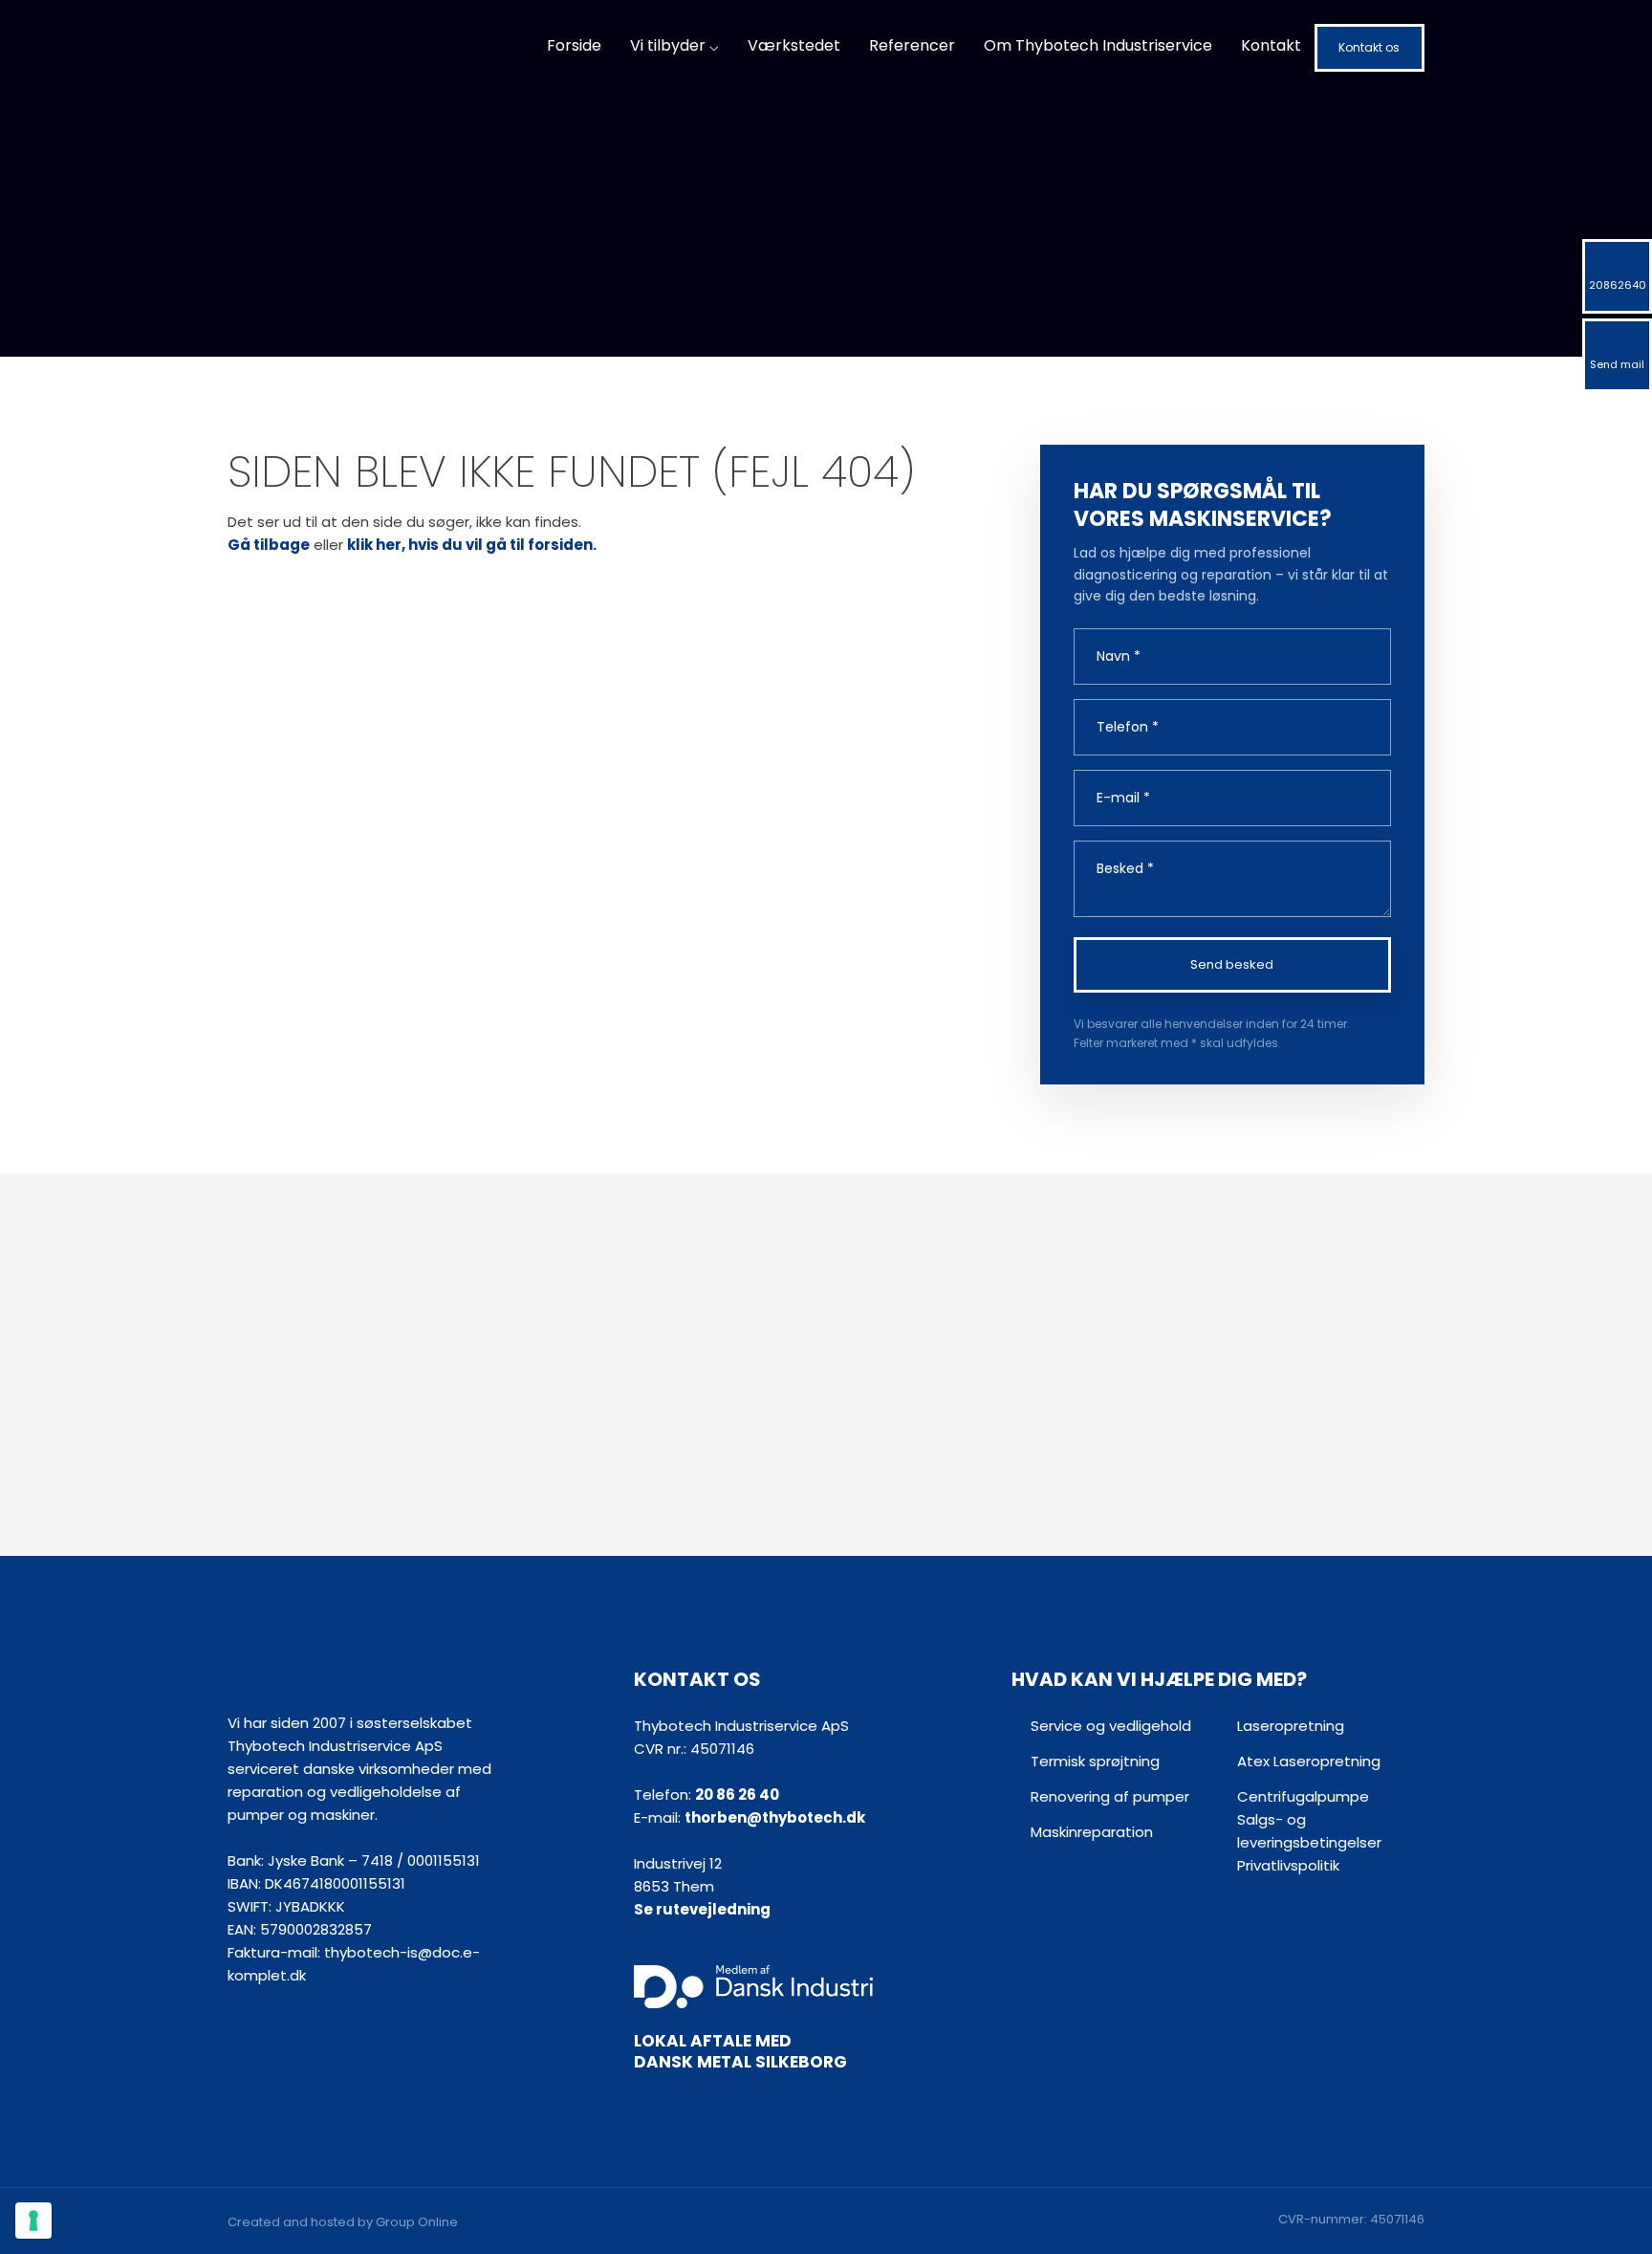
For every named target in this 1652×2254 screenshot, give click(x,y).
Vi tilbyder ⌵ (674, 45)
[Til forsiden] (369, 48)
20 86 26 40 (737, 1794)
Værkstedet (794, 45)
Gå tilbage (269, 545)
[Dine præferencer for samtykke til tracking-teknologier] (33, 2221)
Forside (574, 45)
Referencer (912, 45)
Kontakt (1271, 45)
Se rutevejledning (702, 1909)
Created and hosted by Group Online (343, 2222)
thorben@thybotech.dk (775, 1817)
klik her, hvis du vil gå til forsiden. (472, 545)
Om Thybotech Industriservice (1098, 45)
